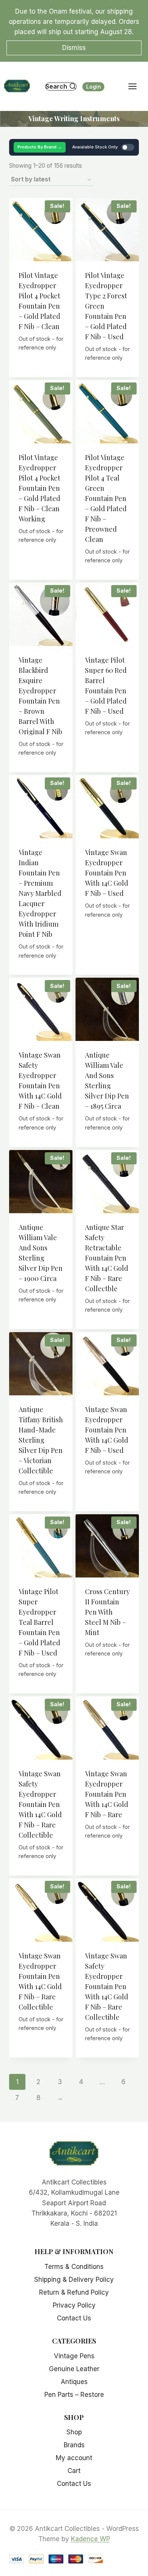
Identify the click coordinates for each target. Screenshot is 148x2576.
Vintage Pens (74, 2356)
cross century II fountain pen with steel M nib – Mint (107, 1612)
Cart (74, 2471)
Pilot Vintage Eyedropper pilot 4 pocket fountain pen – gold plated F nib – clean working (39, 488)
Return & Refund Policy (74, 2292)
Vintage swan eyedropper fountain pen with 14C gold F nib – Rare (107, 1794)
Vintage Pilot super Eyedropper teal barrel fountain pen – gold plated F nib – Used (39, 1622)
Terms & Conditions (74, 2267)
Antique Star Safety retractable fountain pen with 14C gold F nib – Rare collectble (107, 1258)
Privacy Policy (74, 2305)
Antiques (74, 2382)
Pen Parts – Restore (74, 2395)
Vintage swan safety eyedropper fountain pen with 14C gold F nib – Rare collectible (40, 1804)
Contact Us (74, 2318)
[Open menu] (136, 87)
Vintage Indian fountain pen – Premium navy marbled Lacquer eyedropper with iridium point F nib (40, 893)
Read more (41, 365)
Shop (74, 2432)
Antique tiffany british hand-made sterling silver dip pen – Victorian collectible (41, 1440)
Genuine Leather (74, 2369)
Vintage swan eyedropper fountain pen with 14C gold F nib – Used (107, 873)
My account (74, 2458)
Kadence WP (91, 2539)
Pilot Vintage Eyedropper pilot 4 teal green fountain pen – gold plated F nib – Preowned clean (106, 498)
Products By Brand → (40, 147)
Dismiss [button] (74, 48)
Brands (74, 2445)
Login (94, 87)
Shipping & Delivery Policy (74, 2280)
